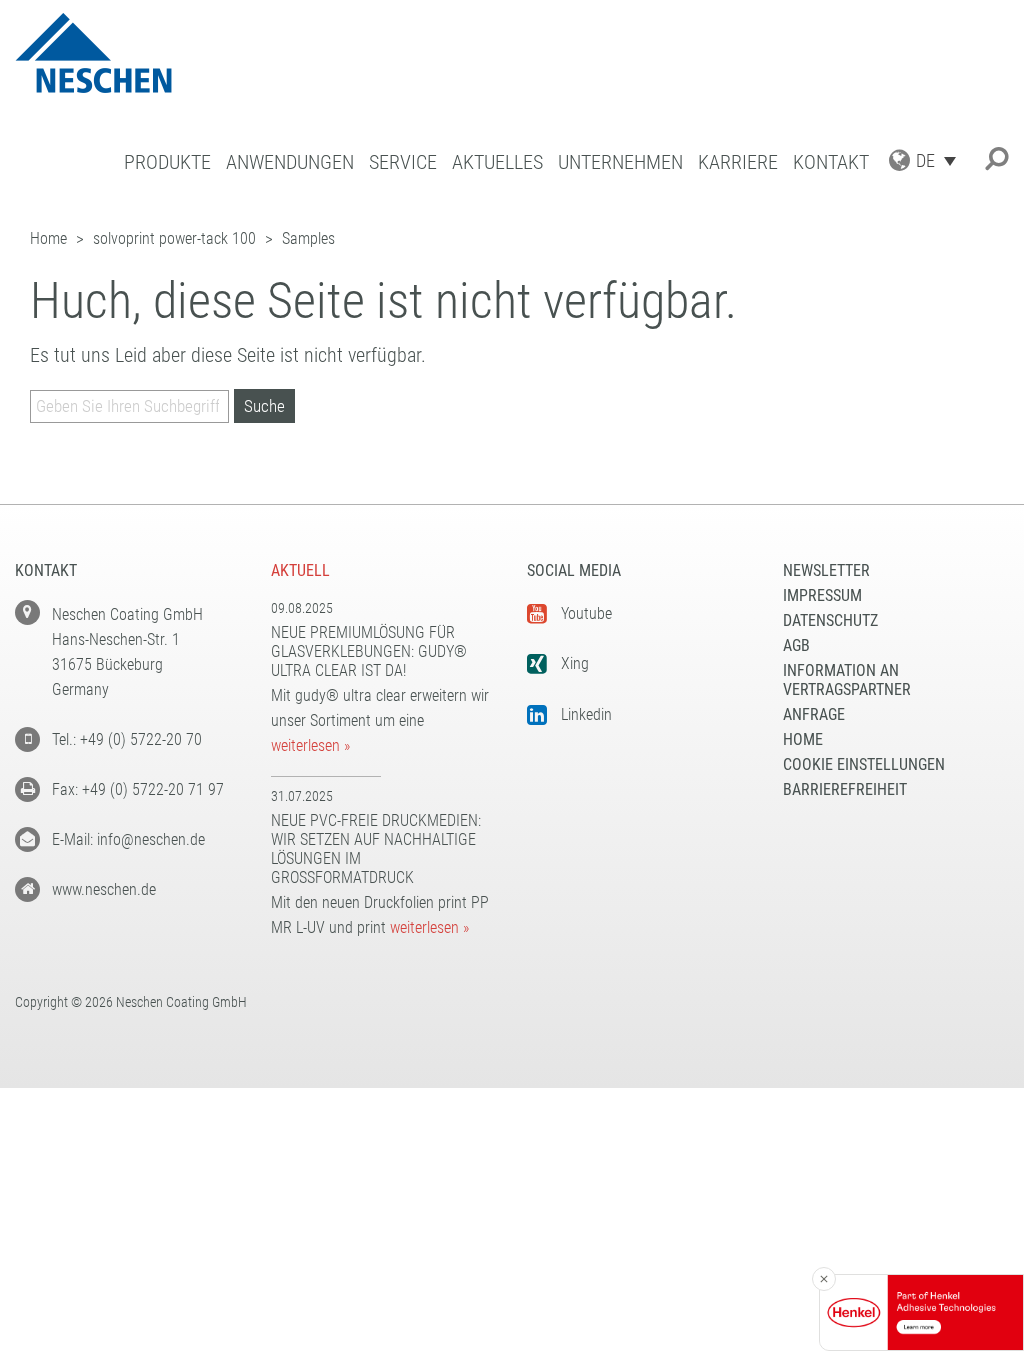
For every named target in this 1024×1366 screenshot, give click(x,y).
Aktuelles (497, 162)
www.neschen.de (104, 889)
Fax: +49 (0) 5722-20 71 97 (138, 789)
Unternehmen (620, 162)
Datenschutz (830, 620)
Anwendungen (290, 162)
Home (803, 739)
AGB (796, 645)
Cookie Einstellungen (864, 764)
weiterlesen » (310, 745)
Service (403, 162)
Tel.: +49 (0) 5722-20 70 (127, 739)
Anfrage (814, 714)
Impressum (822, 595)
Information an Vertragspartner (847, 680)
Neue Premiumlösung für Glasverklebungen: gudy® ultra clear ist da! (369, 651)
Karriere (738, 162)
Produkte (167, 162)
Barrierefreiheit (845, 789)
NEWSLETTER (826, 570)
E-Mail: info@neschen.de (128, 839)
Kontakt (831, 162)
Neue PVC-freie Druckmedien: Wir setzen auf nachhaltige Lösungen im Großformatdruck (376, 849)
